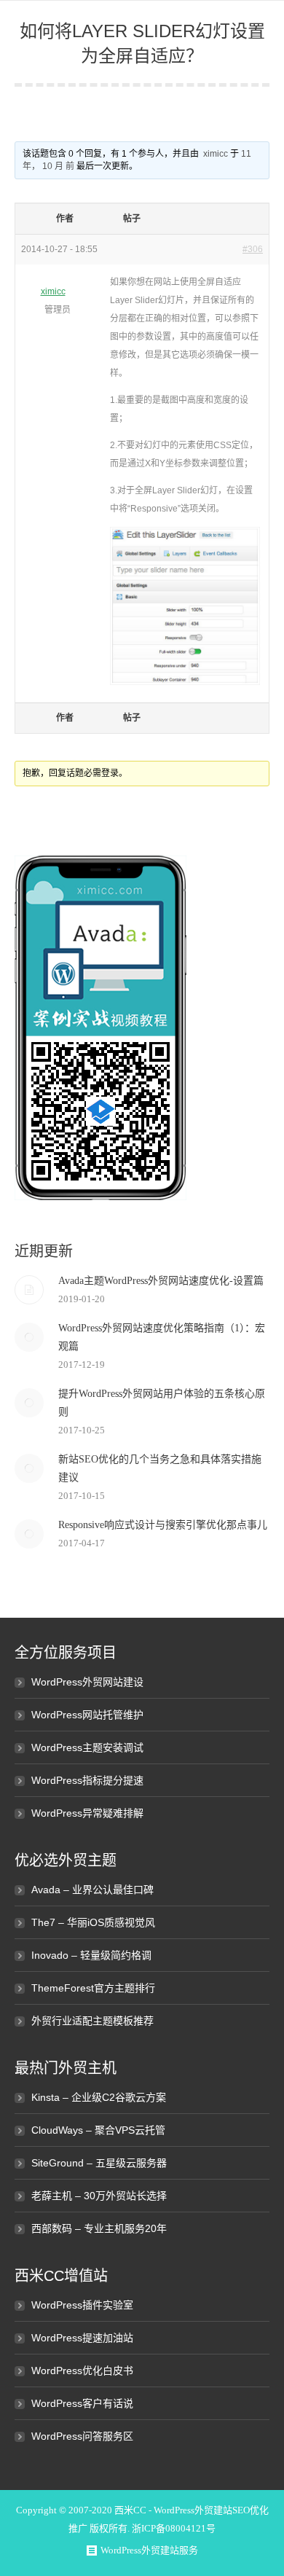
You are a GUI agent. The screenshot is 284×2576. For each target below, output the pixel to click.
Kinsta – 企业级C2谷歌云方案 (99, 2097)
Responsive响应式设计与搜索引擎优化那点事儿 (163, 1525)
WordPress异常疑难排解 (87, 1813)
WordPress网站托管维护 (87, 1715)
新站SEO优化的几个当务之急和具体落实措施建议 (160, 1468)
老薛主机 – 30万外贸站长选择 (99, 2196)
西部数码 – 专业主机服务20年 (99, 2228)
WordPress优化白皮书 (82, 2371)
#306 (253, 249)
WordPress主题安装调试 (87, 1747)
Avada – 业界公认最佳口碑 (92, 1890)
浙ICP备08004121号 (174, 2528)
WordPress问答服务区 (82, 2436)
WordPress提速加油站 (82, 2338)
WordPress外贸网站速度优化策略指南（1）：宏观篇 (162, 1337)
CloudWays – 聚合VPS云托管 (98, 2130)
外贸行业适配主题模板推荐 (92, 2021)
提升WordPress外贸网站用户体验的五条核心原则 (162, 1403)
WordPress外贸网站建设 (87, 1682)
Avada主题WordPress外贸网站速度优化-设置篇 (161, 1281)
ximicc (216, 154)
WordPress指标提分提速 (87, 1780)
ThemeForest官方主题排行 (93, 1988)
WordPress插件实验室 (82, 2305)
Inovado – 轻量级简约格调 (91, 1955)
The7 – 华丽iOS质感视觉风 (93, 1922)
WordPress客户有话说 (82, 2403)
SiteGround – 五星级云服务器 (99, 2163)
